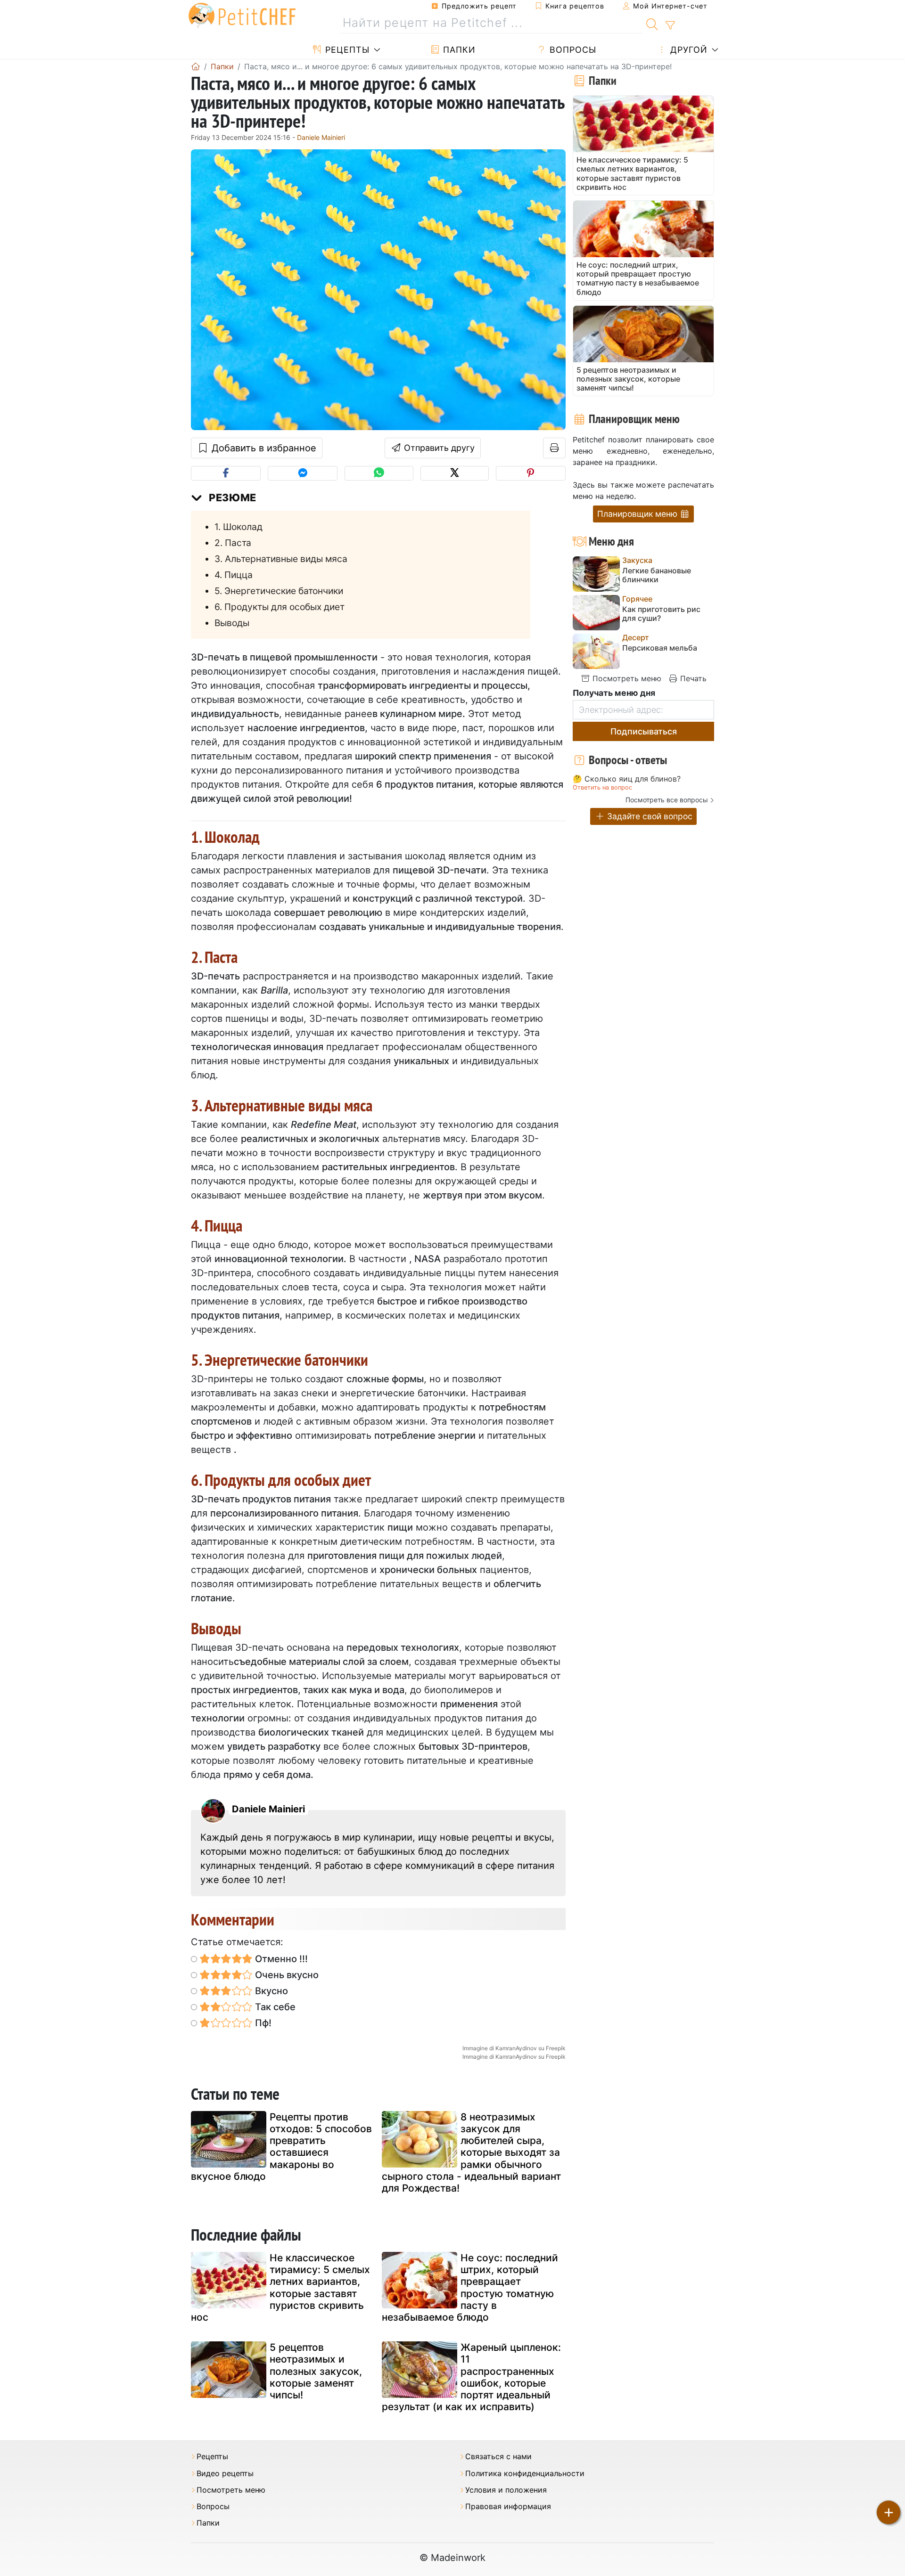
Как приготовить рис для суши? (661, 614)
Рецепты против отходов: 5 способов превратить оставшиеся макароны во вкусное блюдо (281, 2147)
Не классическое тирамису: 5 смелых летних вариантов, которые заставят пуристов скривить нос (280, 2287)
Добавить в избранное (263, 448)
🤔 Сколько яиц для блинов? (627, 779)
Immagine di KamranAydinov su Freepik (514, 2048)
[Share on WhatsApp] (379, 473)
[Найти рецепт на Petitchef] (652, 23)
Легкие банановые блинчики (657, 575)
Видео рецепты (225, 2474)
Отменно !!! (280, 1959)
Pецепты (346, 50)
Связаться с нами (498, 2457)
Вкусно (270, 1991)
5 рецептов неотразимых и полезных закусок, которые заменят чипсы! (316, 2371)
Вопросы (572, 50)
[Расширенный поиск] (670, 25)
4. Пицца (234, 575)
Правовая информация (508, 2507)
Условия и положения (506, 2490)
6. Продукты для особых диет (280, 607)
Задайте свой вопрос (649, 816)
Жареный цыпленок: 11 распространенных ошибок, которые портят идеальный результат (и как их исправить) (471, 2377)
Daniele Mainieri (321, 137)
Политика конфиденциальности (525, 2474)
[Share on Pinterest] (531, 473)
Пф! (262, 2023)
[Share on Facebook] (226, 473)
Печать (692, 678)
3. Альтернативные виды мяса (281, 559)
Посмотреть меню (626, 678)
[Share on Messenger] (303, 473)
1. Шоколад (239, 527)
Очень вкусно (286, 1975)
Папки (458, 50)
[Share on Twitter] (455, 473)
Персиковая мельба (660, 648)
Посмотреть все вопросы (667, 800)
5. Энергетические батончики (279, 591)
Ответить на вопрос (602, 787)
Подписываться (644, 731)
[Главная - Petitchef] (196, 66)
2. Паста (233, 543)
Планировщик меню (638, 514)
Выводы (232, 623)
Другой (687, 50)
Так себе (274, 2007)
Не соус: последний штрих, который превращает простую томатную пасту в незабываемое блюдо (470, 2287)
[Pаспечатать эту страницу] (555, 448)
